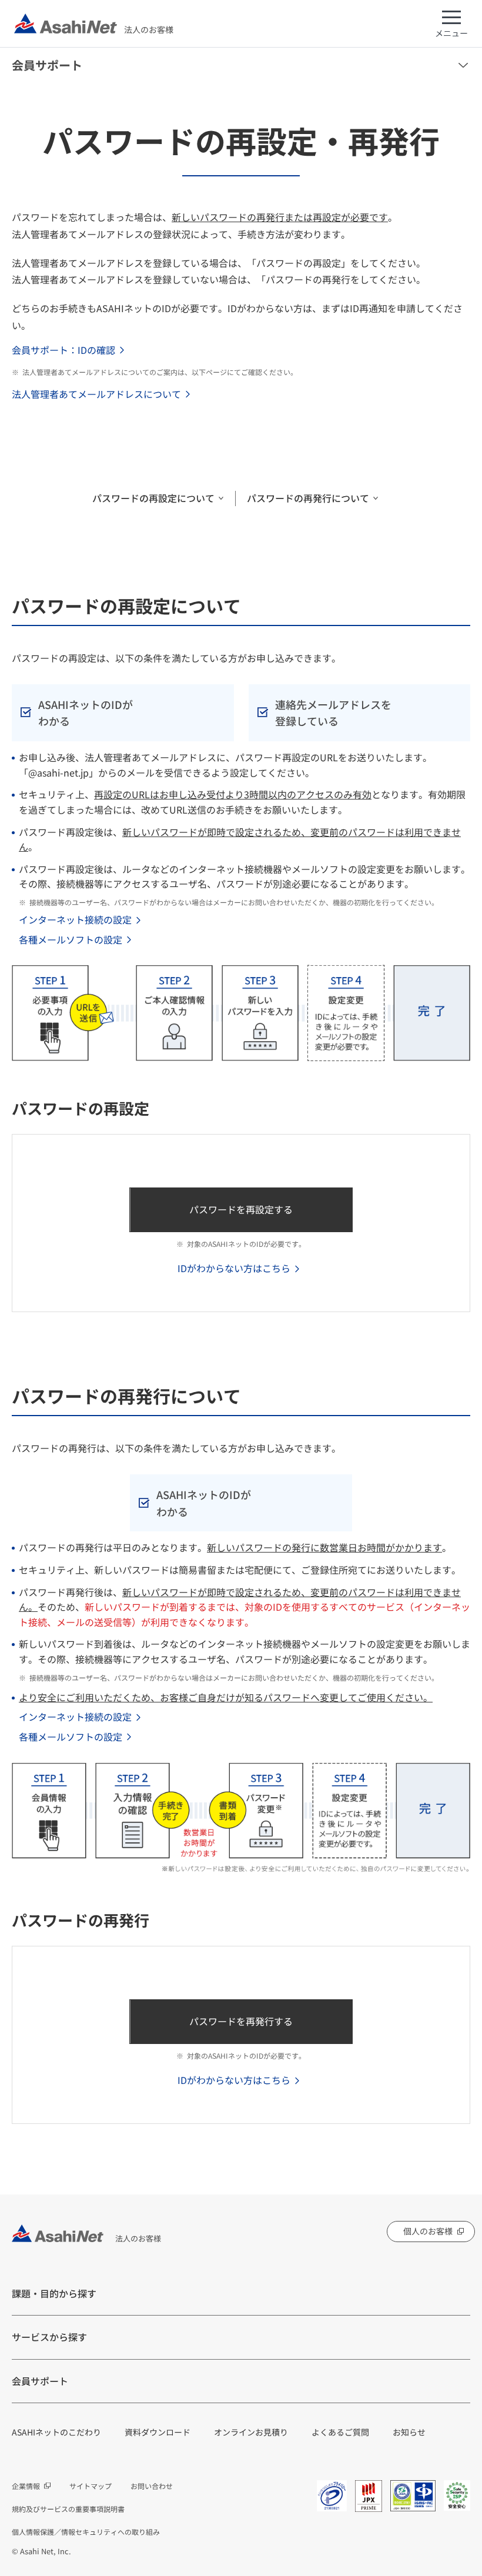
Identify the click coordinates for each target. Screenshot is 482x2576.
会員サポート (47, 65)
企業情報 (26, 2486)
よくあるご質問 (340, 2432)
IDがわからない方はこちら (234, 1268)
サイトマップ (91, 2486)
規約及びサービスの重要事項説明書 (68, 2509)
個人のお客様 (428, 2231)
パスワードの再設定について (153, 498)
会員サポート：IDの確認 (63, 350)
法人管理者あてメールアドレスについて (96, 394)
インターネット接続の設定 (75, 919)
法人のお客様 (149, 29)
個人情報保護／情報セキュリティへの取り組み (86, 2532)
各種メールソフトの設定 (71, 939)
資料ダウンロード (158, 2432)
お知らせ (409, 2432)
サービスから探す (49, 2337)
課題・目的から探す (54, 2293)
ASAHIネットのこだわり (56, 2432)
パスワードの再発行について (308, 498)
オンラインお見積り (251, 2432)
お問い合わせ (152, 2486)
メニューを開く (463, 65)
